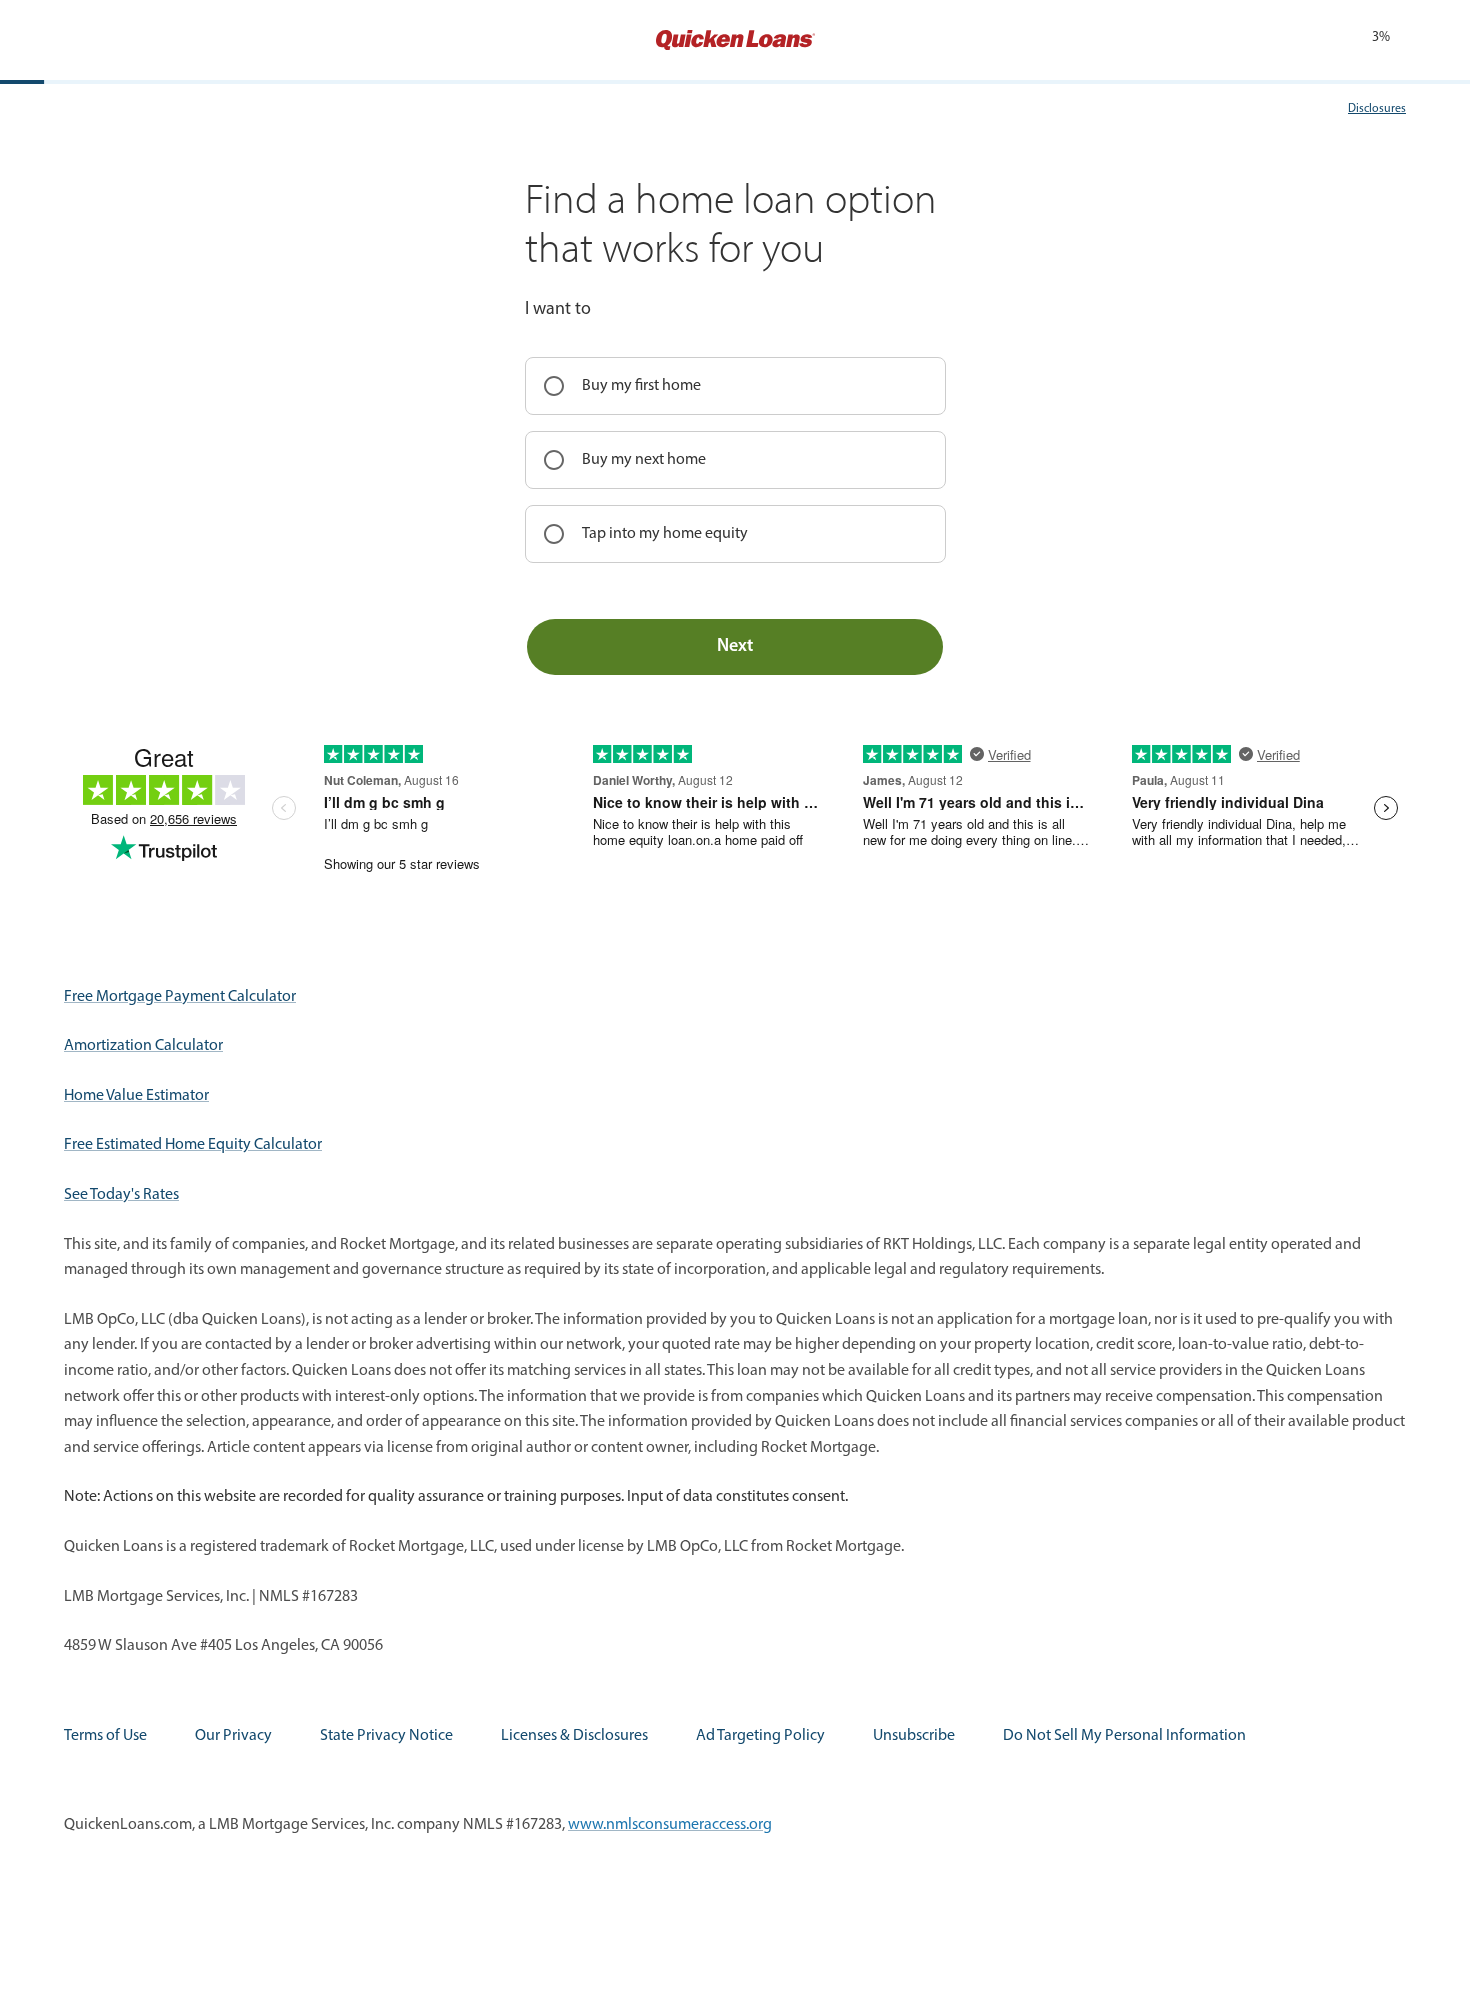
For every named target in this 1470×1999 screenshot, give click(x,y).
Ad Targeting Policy (760, 1736)
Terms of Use (105, 1736)
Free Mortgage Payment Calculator (180, 997)
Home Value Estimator (136, 1096)
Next (735, 647)
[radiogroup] (735, 460)
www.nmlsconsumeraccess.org (670, 1825)
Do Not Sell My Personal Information (1124, 1736)
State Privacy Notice (386, 1736)
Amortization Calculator (143, 1046)
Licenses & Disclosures (574, 1736)
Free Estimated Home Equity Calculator (193, 1145)
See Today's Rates (121, 1195)
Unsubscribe (914, 1736)
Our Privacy (233, 1736)
